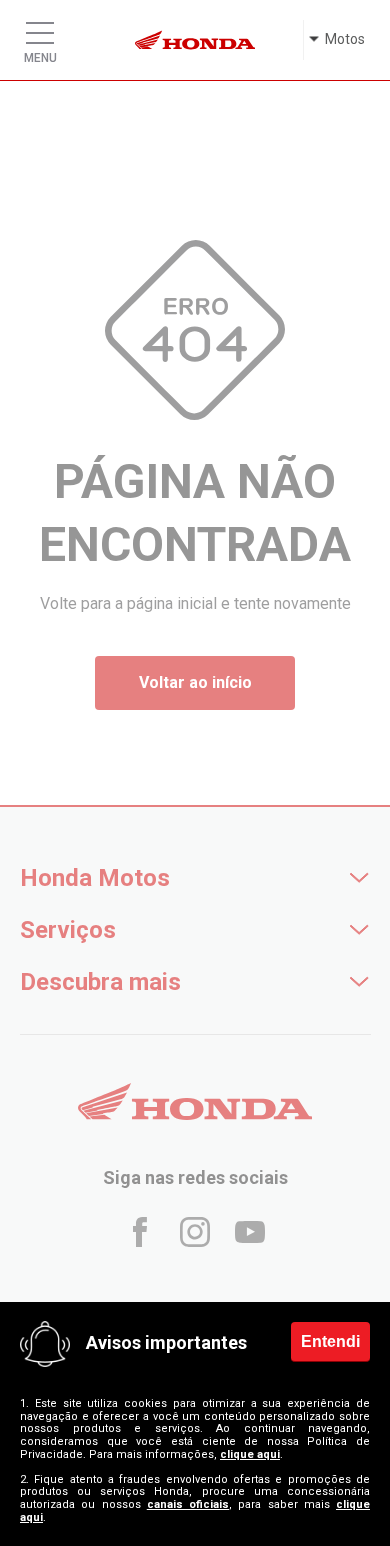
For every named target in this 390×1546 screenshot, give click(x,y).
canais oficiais (188, 1504)
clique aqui (250, 1453)
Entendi (330, 1340)
